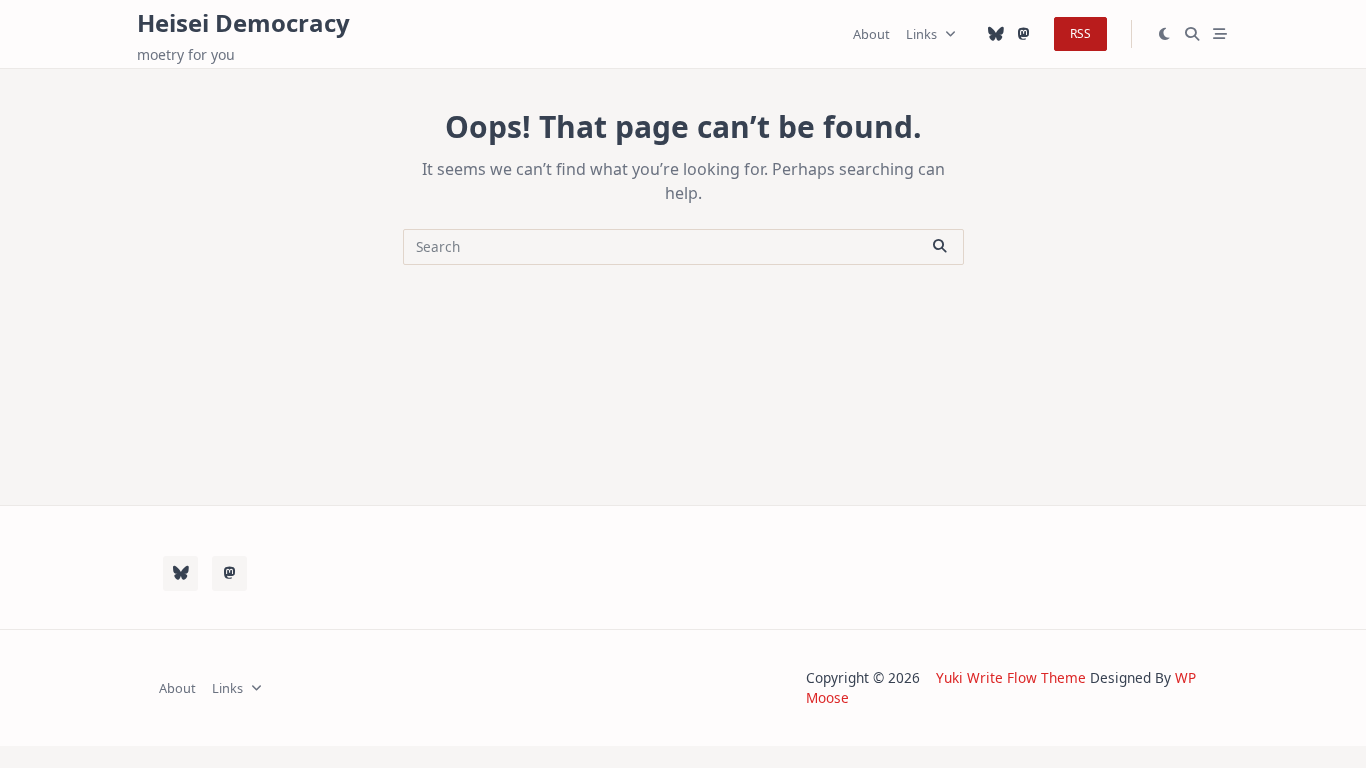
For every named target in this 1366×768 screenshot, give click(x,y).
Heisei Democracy (243, 22)
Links (921, 34)
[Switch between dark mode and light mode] (1165, 34)
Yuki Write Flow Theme (1011, 677)
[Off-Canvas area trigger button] (1220, 34)
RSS (1080, 33)
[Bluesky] (996, 34)
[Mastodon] (1024, 34)
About (871, 34)
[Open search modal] (1192, 34)
